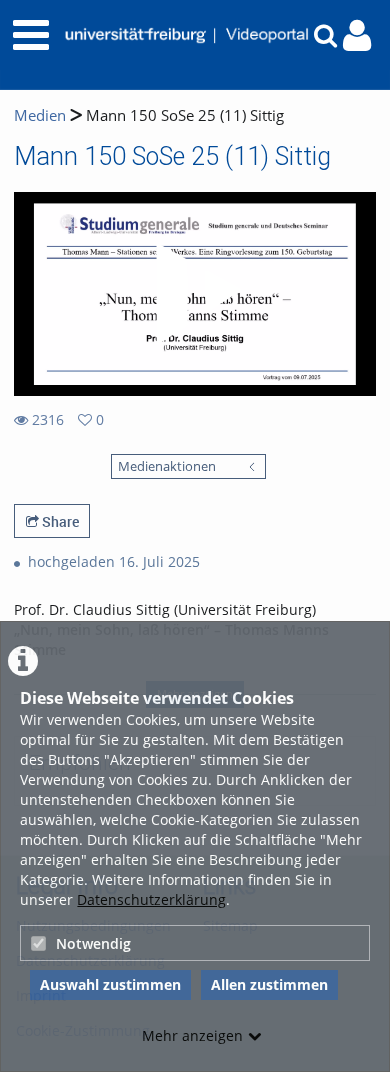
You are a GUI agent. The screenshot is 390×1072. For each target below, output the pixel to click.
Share (59, 521)
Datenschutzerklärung (151, 899)
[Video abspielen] (195, 294)
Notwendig (93, 943)
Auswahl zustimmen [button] (110, 984)
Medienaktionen (167, 466)
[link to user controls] (357, 35)
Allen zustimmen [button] (269, 984)
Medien (40, 115)
